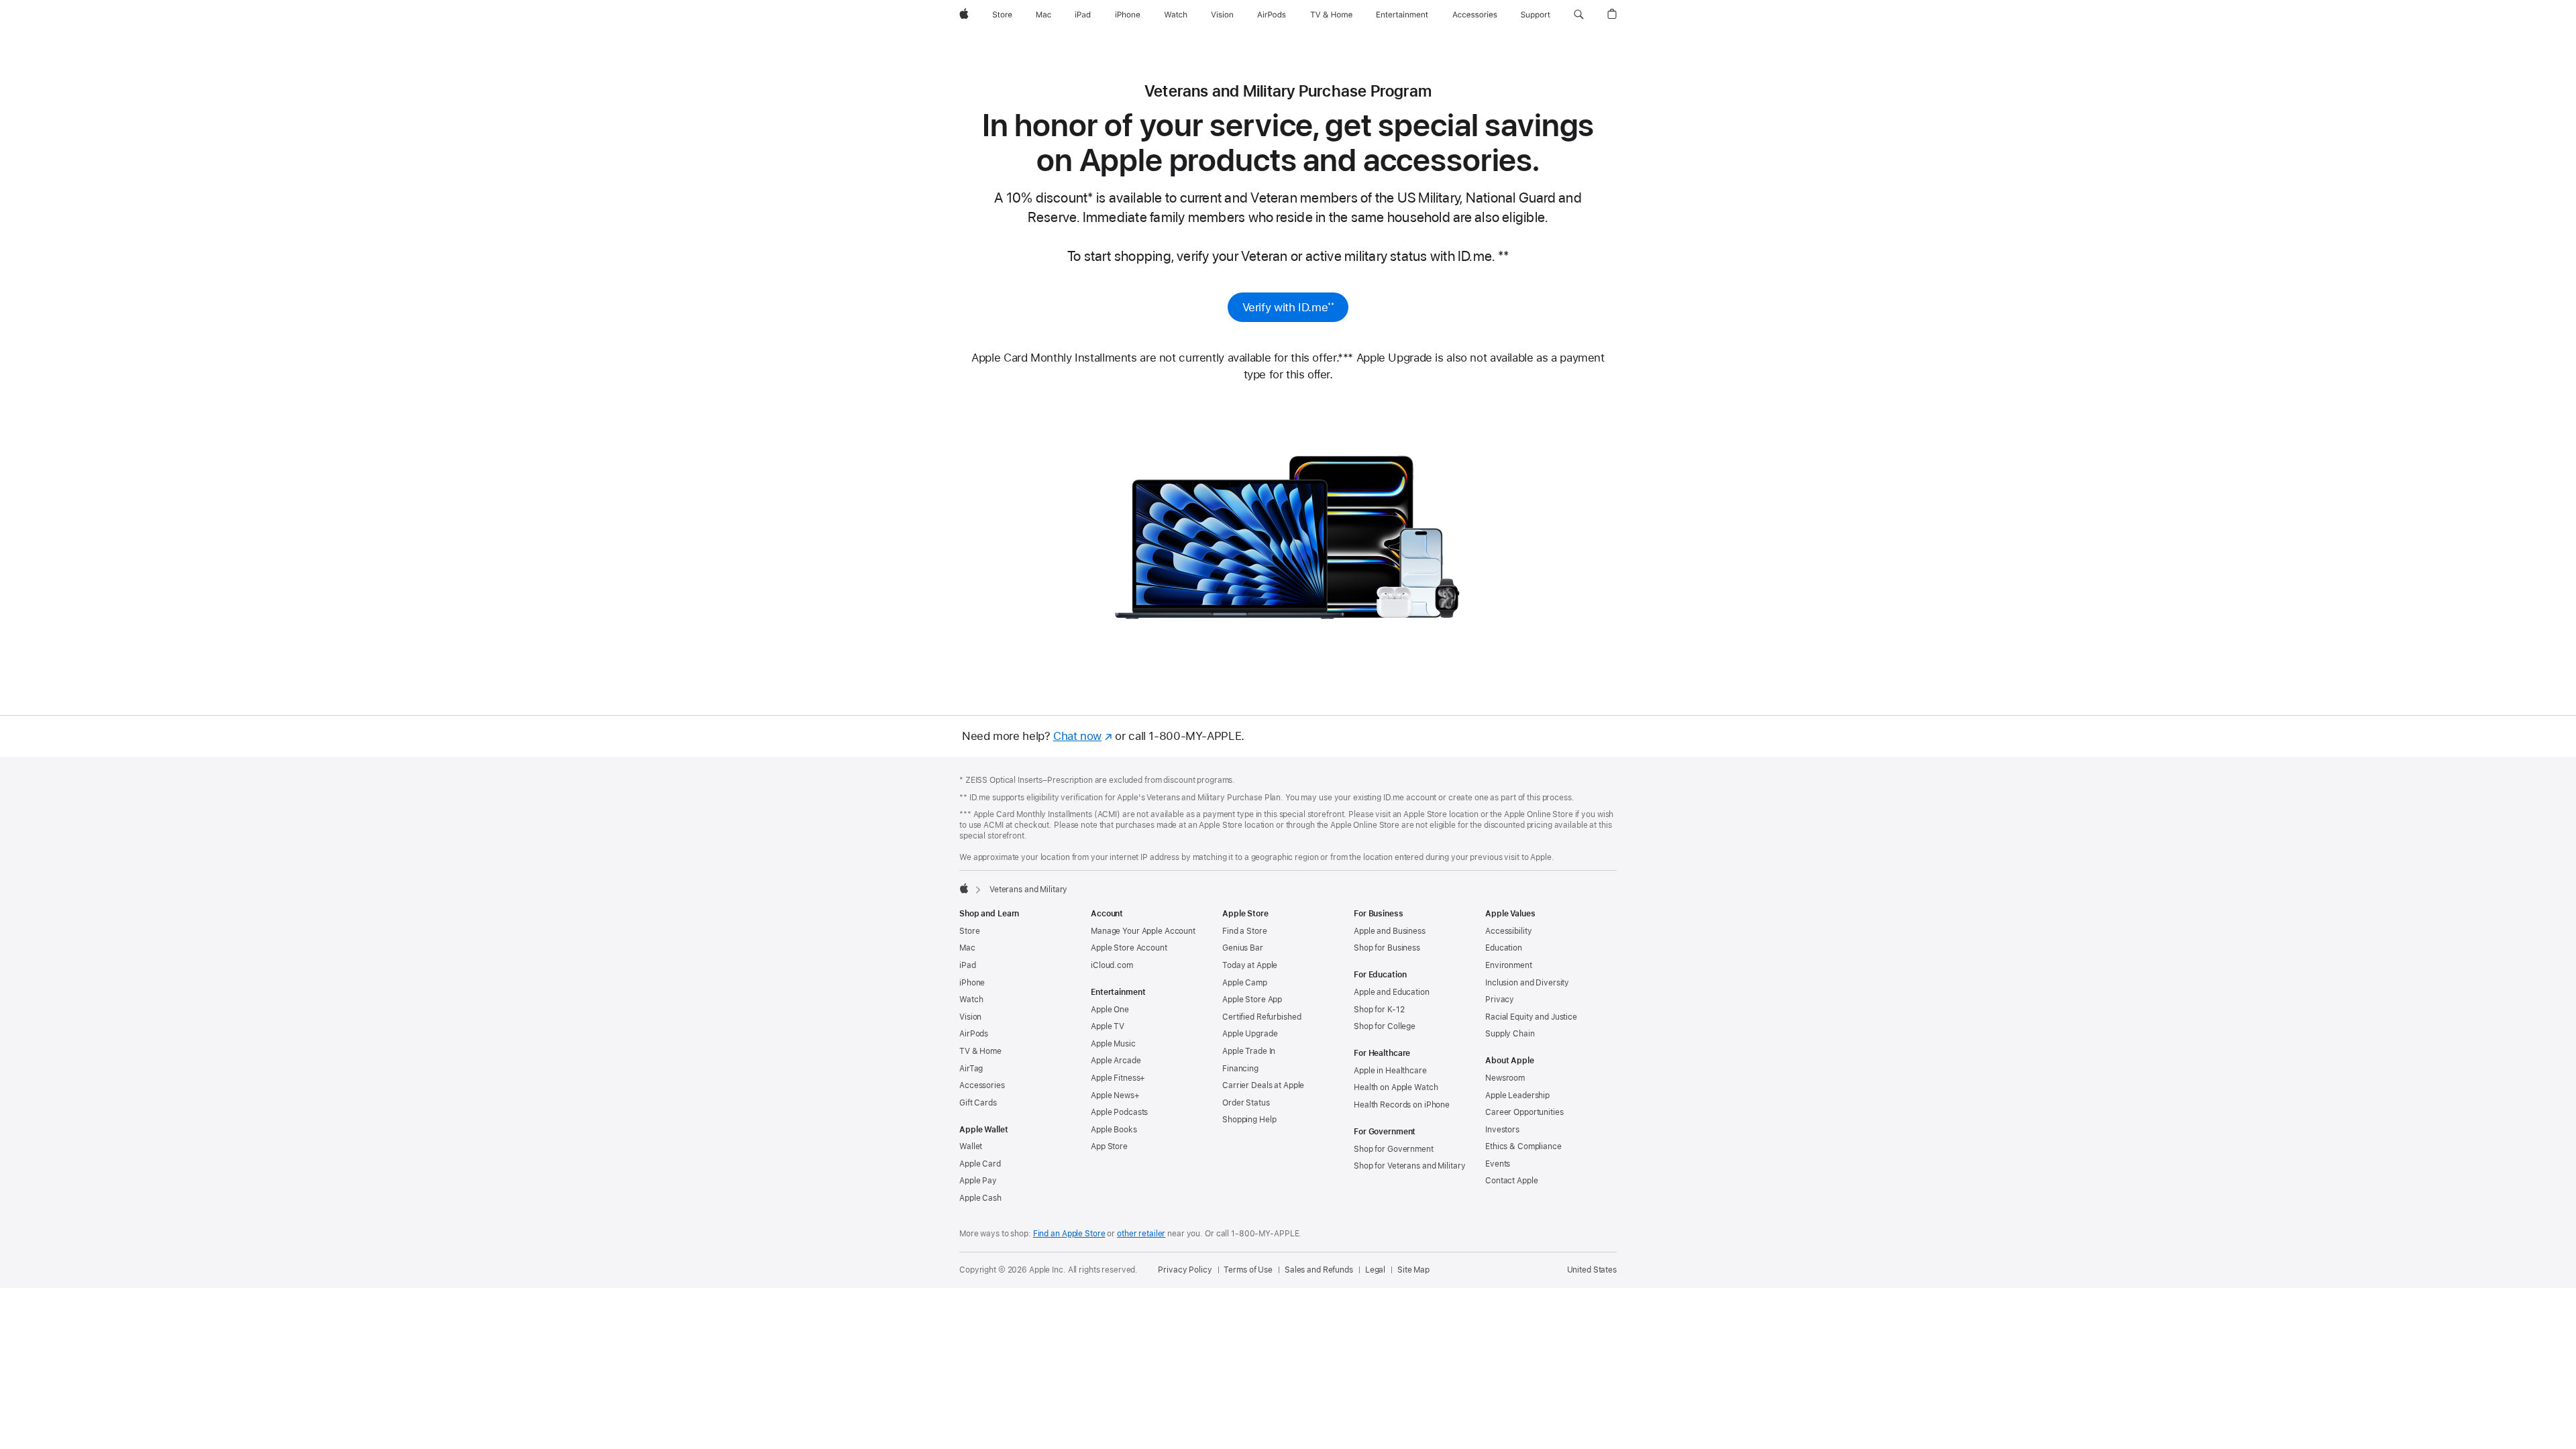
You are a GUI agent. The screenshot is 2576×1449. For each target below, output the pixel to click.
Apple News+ (1115, 1095)
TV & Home (980, 1051)
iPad (968, 965)
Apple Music (1113, 1044)
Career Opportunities (1524, 1112)
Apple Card (980, 1164)
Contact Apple (1511, 1181)
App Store (1109, 1146)
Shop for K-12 (1379, 1010)
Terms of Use (1248, 1270)
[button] (1579, 15)
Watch (971, 1000)
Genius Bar (1243, 948)
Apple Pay (978, 1181)
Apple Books (1114, 1130)
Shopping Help (1249, 1120)
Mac (967, 948)
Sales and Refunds (1319, 1270)
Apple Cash (980, 1198)
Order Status (1246, 1103)
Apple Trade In (1249, 1051)
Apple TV (1108, 1026)
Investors (1502, 1130)
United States (1592, 1270)
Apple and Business (1390, 931)
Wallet (971, 1146)
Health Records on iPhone (1402, 1105)
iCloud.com (1112, 965)
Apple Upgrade (1250, 1034)
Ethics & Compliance (1523, 1146)
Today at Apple (1250, 965)
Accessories (982, 1085)
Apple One (1110, 1010)
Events (1498, 1164)
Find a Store (1245, 931)
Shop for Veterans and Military (1409, 1166)
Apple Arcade (1116, 1061)
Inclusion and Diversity (1527, 983)
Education (1504, 948)
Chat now (1083, 736)
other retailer (1141, 1234)
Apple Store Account (1129, 948)
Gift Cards (978, 1103)
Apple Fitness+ (1118, 1078)
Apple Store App (1252, 1000)
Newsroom (1505, 1078)
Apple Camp (1245, 983)
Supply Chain (1510, 1034)
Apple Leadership (1517, 1095)
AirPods (974, 1034)
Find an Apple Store (1069, 1234)
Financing (1240, 1069)
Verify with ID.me (1288, 310)
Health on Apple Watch (1396, 1087)
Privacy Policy (1185, 1270)
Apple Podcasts (1119, 1112)
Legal (1375, 1270)
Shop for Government (1394, 1149)
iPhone (972, 983)
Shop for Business (1387, 948)
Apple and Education (1392, 992)
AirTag (971, 1069)
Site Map (1413, 1270)
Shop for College (1385, 1026)
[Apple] (964, 888)
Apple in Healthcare (1390, 1071)
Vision (970, 1017)
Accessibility (1508, 931)
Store (969, 931)
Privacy (1500, 1000)
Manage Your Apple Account (1143, 931)
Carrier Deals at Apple (1263, 1085)
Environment (1509, 965)
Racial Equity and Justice (1531, 1017)
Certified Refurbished (1262, 1017)
